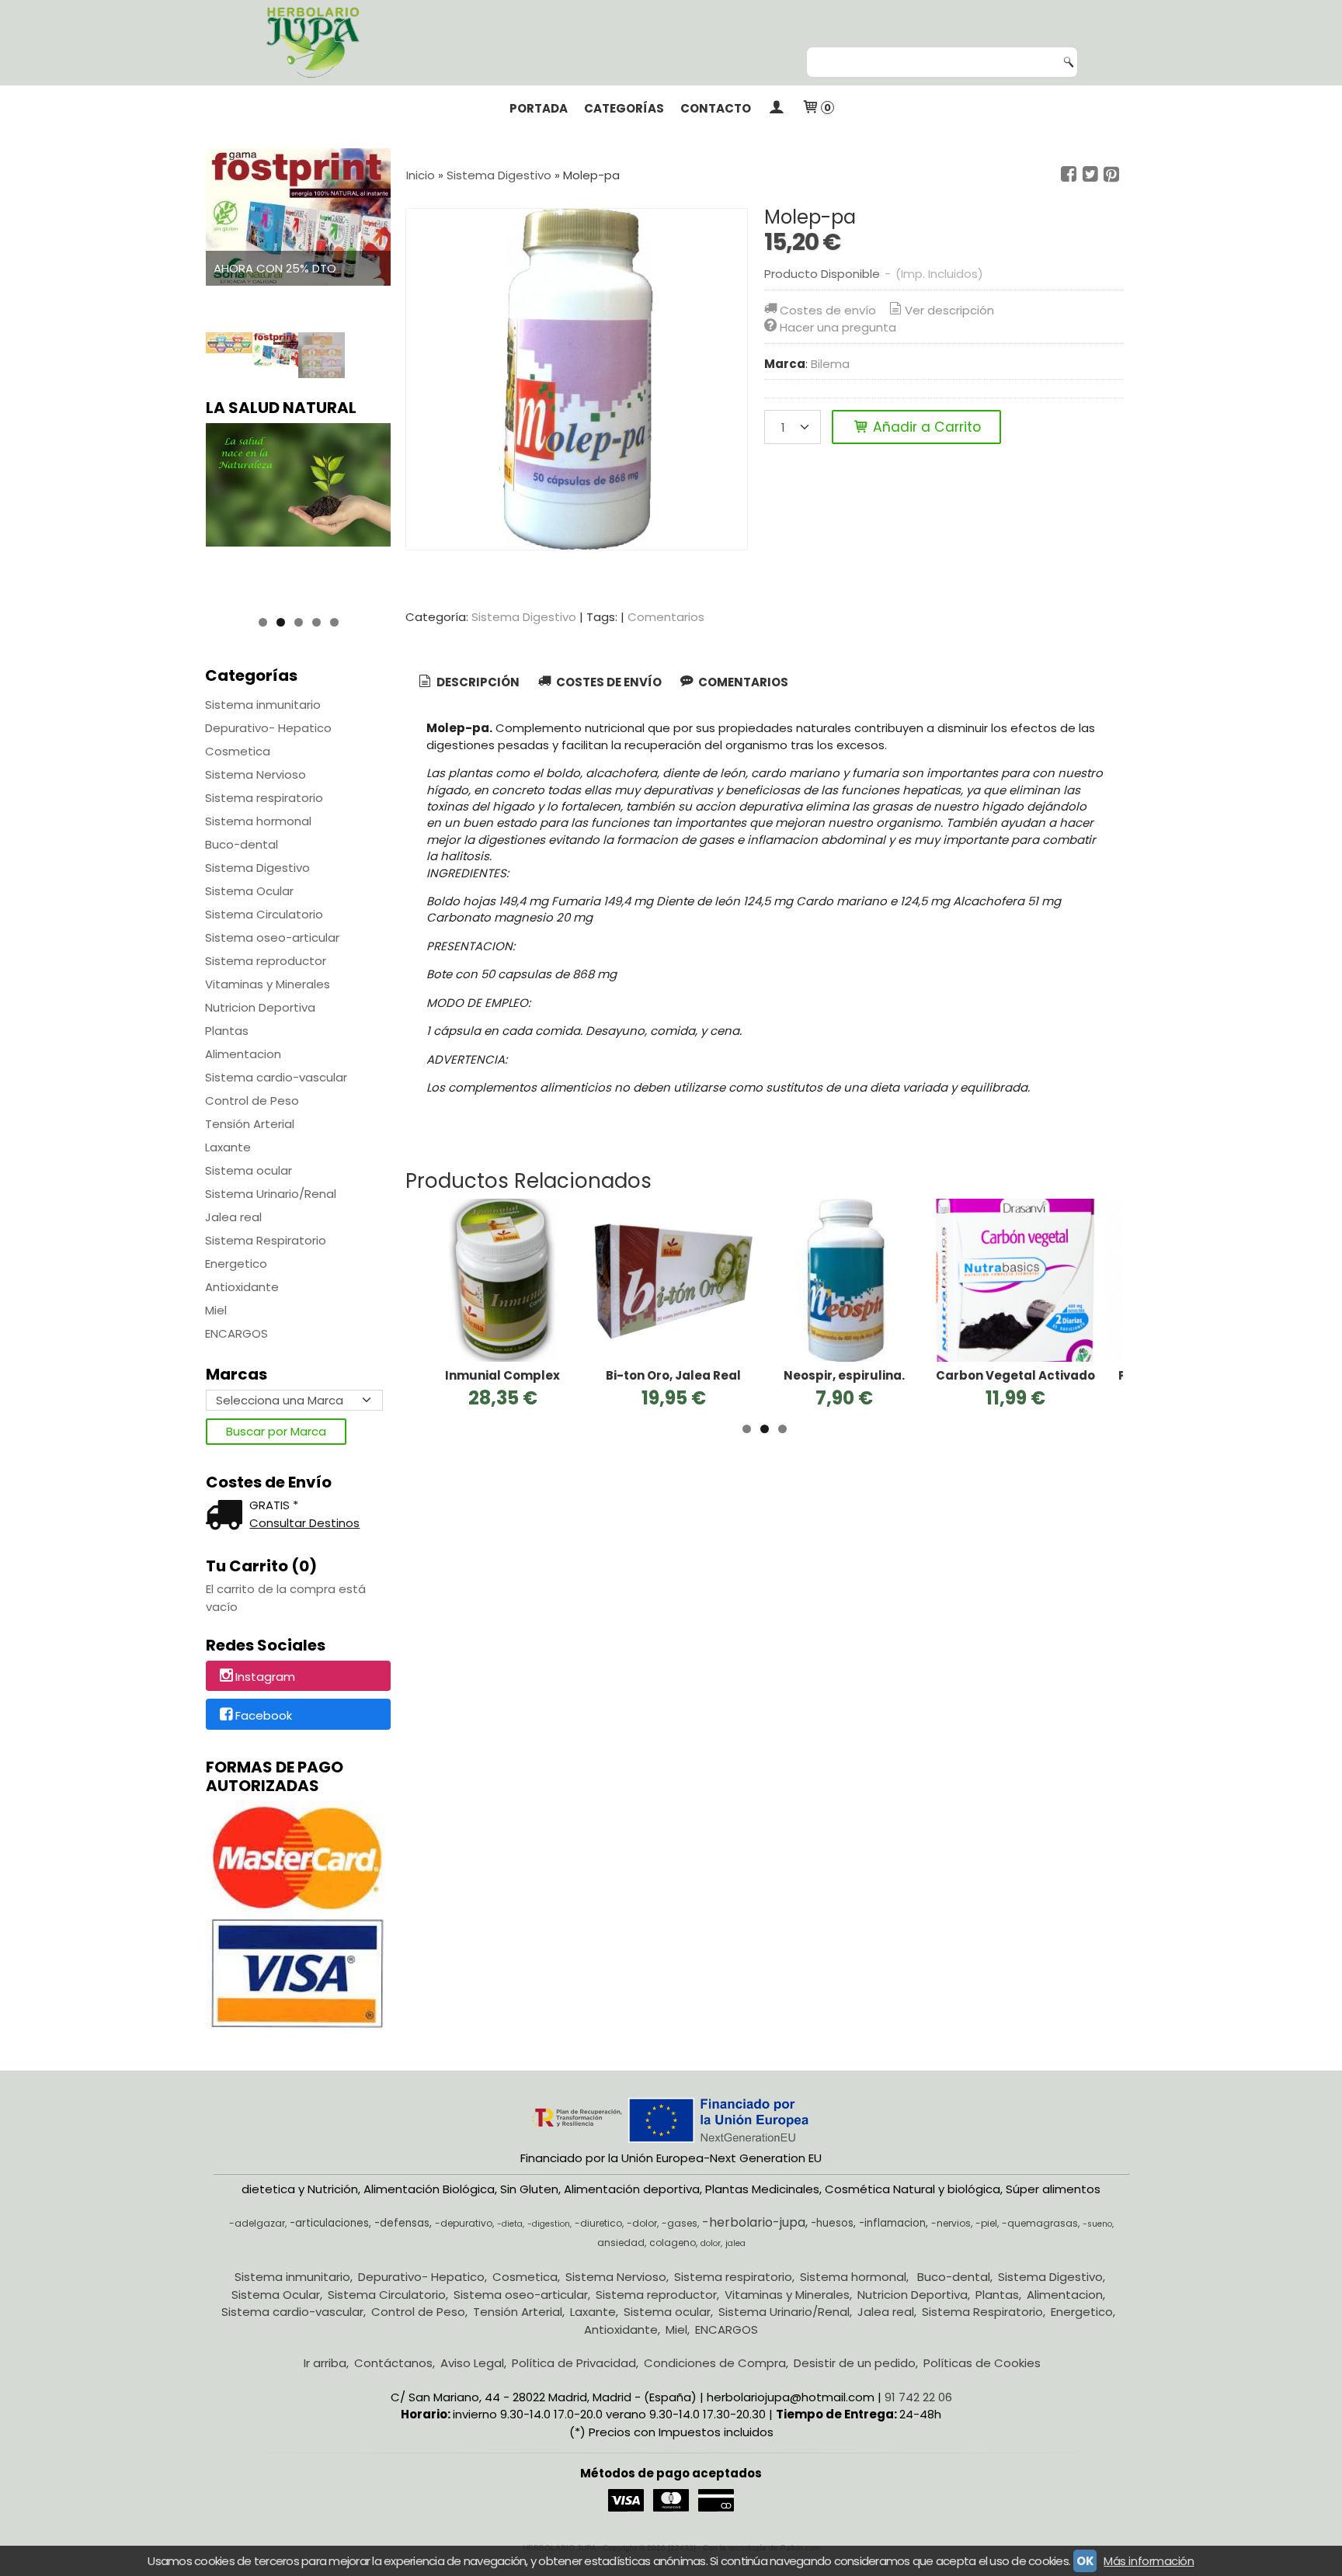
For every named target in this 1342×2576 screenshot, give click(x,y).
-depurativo (464, 2223)
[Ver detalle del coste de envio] (228, 1517)
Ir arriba (325, 2363)
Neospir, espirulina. (844, 1375)
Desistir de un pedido (855, 2363)
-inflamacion (892, 2223)
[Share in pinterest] (1111, 175)
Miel (216, 1310)
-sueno (1097, 2224)
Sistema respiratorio (264, 798)
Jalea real (233, 1217)
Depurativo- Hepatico (268, 728)
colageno (673, 2243)
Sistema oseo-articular (272, 937)
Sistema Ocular (249, 891)
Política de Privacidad (574, 2363)
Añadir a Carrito (925, 427)
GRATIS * (274, 1505)
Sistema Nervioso (256, 774)
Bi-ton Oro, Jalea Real (673, 1375)
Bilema (830, 364)
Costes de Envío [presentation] (608, 682)
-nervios (951, 2223)
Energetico (236, 1264)
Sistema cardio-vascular (276, 1077)
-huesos (832, 2223)
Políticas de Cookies (982, 2363)
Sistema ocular (249, 1170)
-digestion (549, 2224)
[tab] (468, 683)
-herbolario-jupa (754, 2222)
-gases (680, 2223)
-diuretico (598, 2223)
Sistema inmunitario (263, 705)
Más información (1149, 2561)
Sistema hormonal (258, 821)
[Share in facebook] (1069, 175)
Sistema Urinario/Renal (271, 1194)
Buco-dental (242, 844)
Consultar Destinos (304, 1523)
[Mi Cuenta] (776, 109)
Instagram (265, 1677)
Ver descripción (949, 310)
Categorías (624, 108)
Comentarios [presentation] (742, 682)
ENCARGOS (236, 1333)
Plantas (227, 1031)
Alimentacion (243, 1054)
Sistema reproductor (266, 961)
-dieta (510, 2224)
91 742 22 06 (918, 2397)
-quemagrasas (1040, 2223)
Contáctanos (393, 2363)
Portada (539, 108)
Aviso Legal (472, 2363)
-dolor (642, 2223)
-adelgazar (257, 2223)
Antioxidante (242, 1287)
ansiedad (621, 2243)
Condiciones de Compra (715, 2363)
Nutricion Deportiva (260, 1007)
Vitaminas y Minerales (268, 984)
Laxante (228, 1147)
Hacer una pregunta (838, 327)
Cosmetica (238, 751)
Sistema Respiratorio (266, 1240)
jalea (735, 2243)
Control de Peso (252, 1101)
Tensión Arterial (250, 1124)
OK (1085, 2561)
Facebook (264, 1715)
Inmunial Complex (502, 1375)
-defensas (402, 2223)
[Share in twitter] (1090, 175)
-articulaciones (329, 2223)
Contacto (716, 108)
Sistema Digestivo (257, 868)
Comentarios (666, 617)
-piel (986, 2223)
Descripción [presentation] (477, 682)
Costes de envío (828, 310)
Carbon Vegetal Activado (1015, 1375)
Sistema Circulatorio (264, 914)
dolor (711, 2243)
